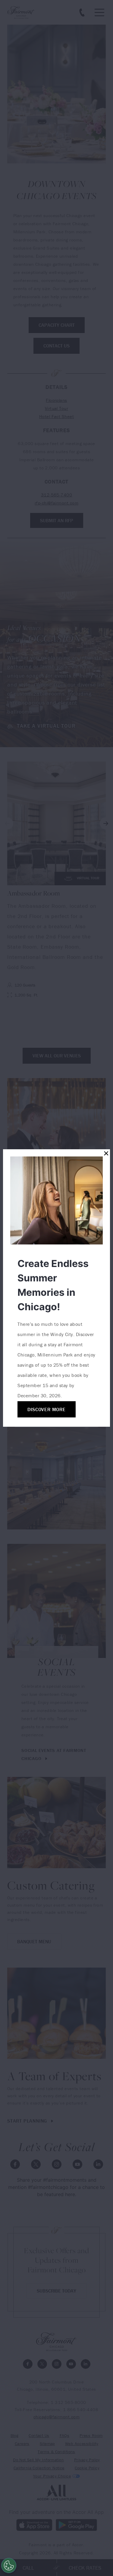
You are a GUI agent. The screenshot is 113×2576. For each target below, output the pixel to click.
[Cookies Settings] (9, 2565)
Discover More (46, 1409)
